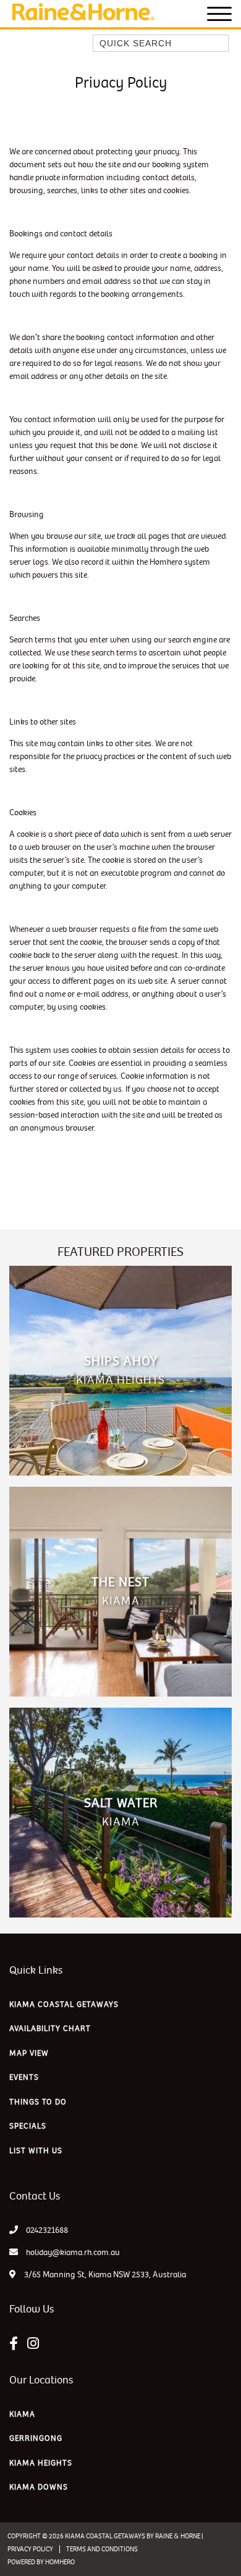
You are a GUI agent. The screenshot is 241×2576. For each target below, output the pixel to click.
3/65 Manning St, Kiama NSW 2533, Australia (104, 2275)
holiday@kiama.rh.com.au (73, 2252)
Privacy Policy (30, 2549)
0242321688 (47, 2230)
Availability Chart (50, 2029)
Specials (28, 2126)
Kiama (22, 2414)
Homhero (60, 2562)
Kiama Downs (39, 2487)
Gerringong (36, 2438)
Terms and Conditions (102, 2549)
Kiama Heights (41, 2463)
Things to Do (38, 2102)
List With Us (36, 2151)
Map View (29, 2053)
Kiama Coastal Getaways (64, 2005)
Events (24, 2077)
